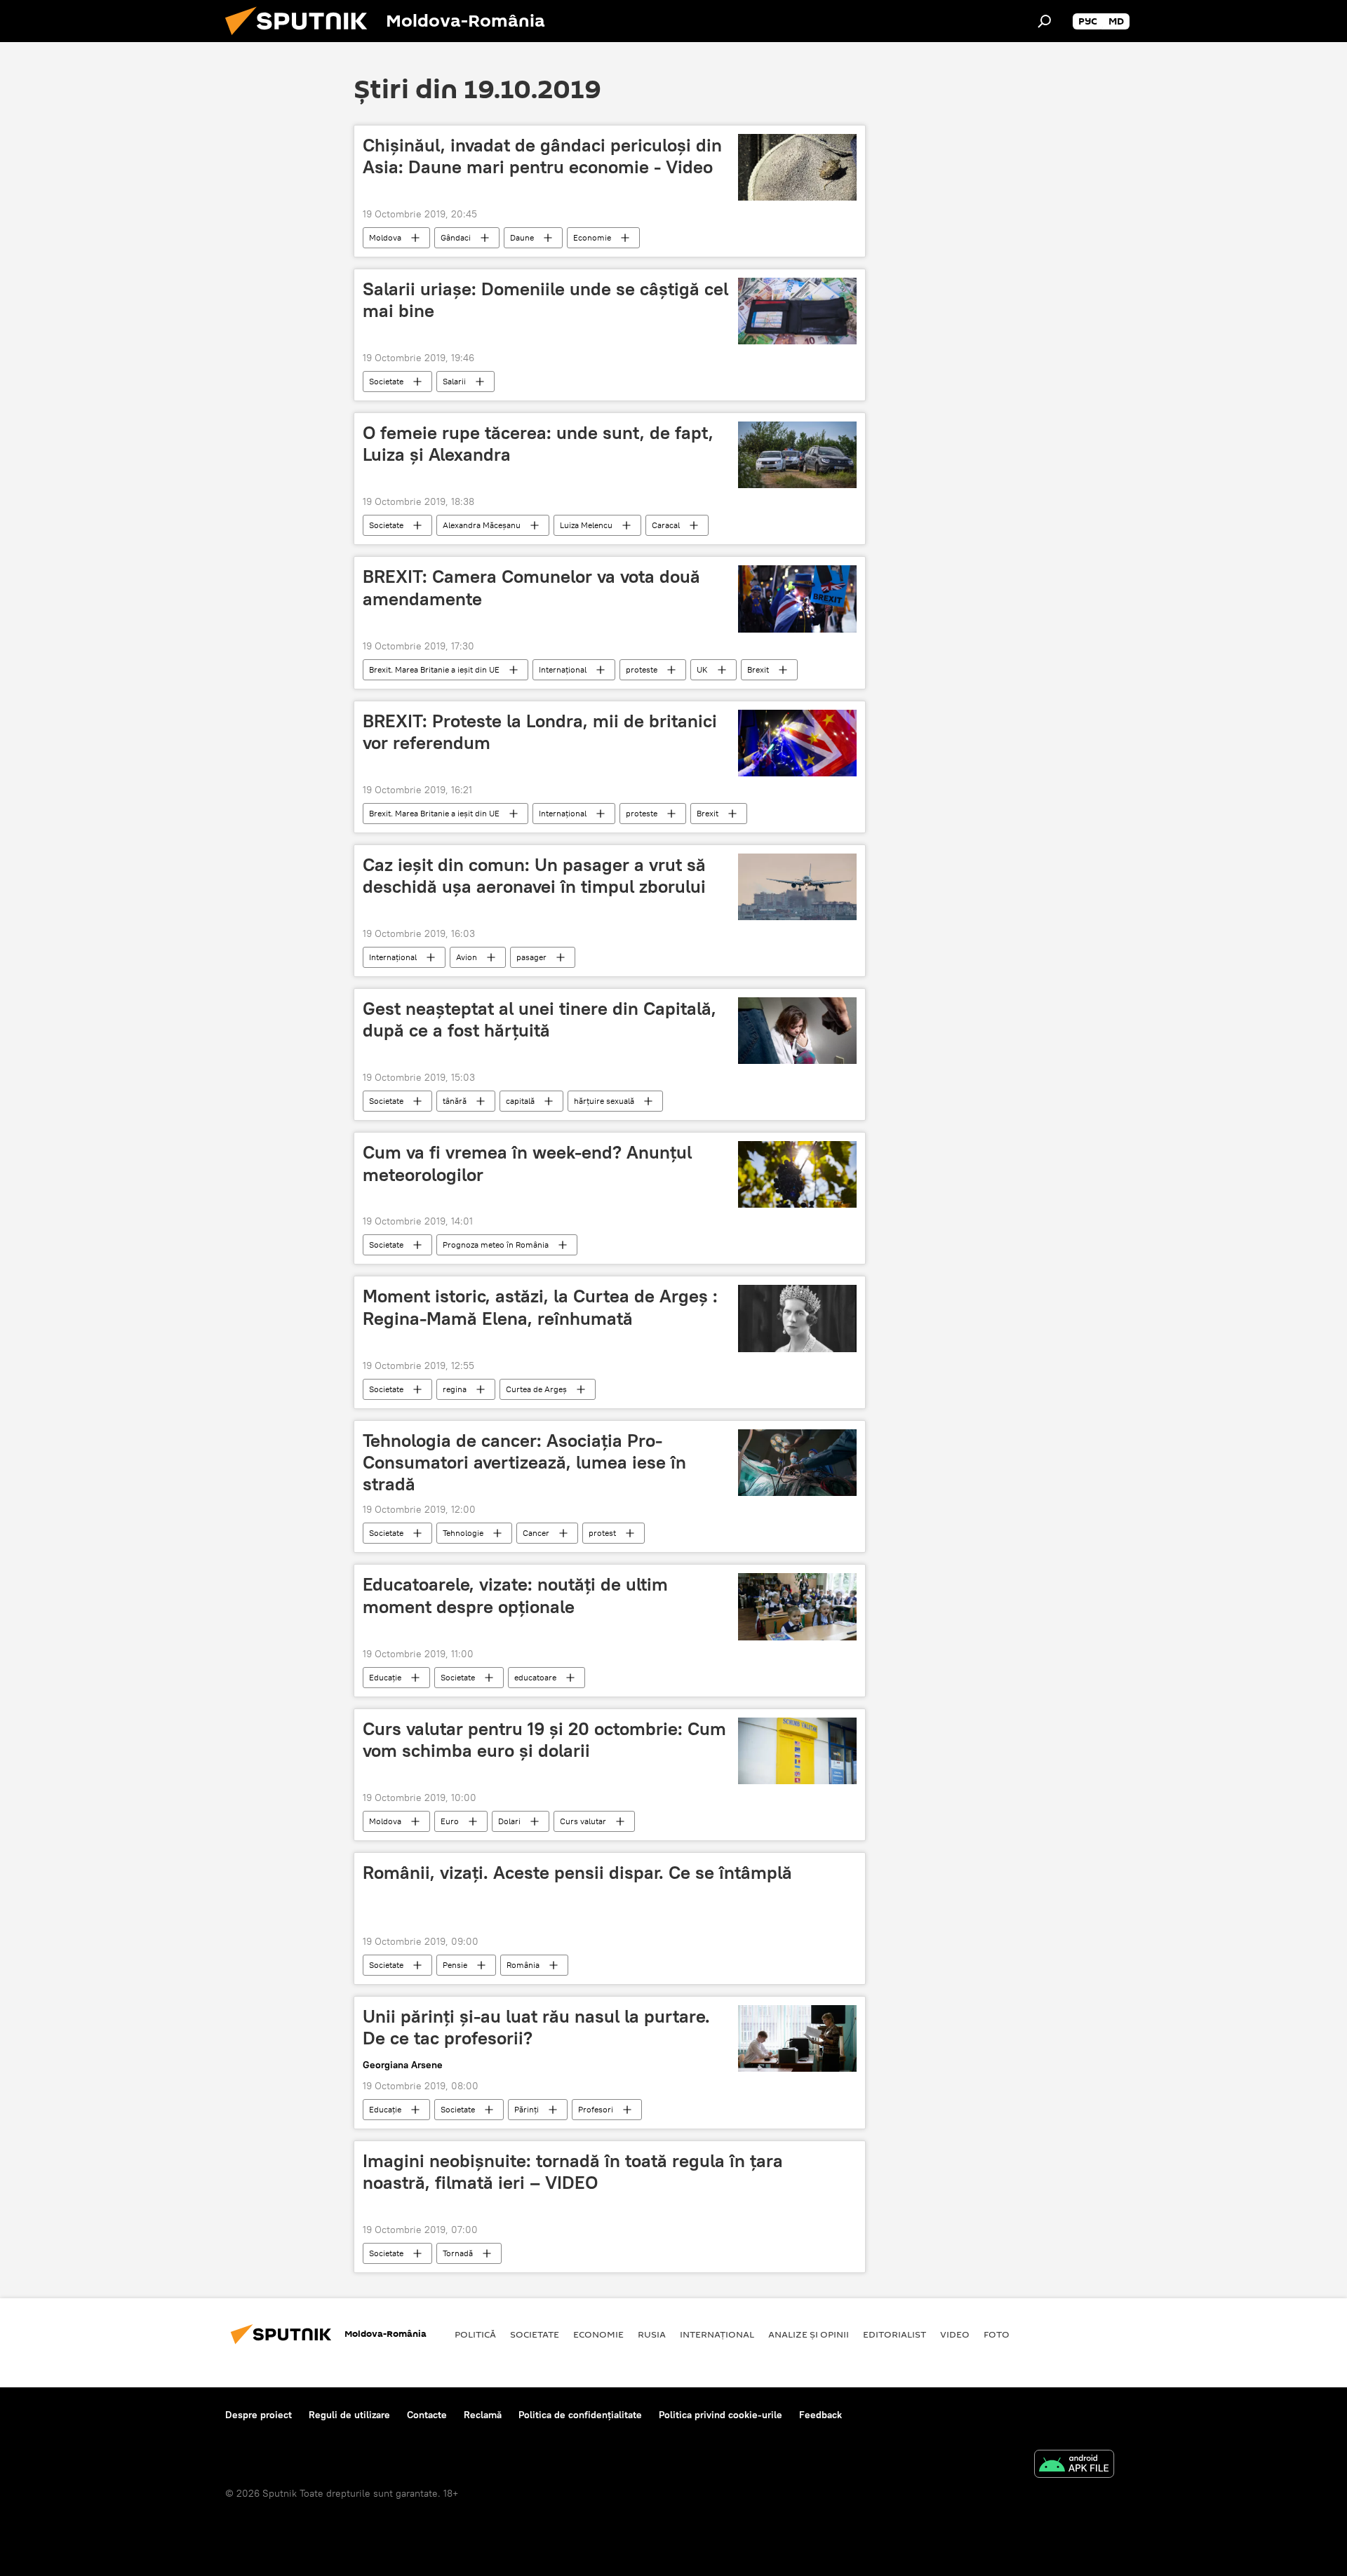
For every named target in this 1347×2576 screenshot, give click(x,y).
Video (955, 2334)
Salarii (454, 381)
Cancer (536, 1533)
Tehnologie (463, 1533)
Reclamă (483, 2415)
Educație (385, 1677)
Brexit (758, 669)
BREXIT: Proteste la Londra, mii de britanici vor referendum (540, 732)
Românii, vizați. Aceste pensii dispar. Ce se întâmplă (577, 1873)
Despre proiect (259, 2415)
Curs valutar (583, 1821)
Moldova (385, 237)
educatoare (535, 1677)
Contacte (427, 2415)
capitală (520, 1101)
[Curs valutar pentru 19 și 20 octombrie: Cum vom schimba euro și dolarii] (797, 1751)
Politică (475, 2334)
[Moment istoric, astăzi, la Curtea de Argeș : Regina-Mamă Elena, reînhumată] (797, 1319)
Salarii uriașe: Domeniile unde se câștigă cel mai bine (545, 300)
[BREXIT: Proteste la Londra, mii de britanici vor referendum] (797, 743)
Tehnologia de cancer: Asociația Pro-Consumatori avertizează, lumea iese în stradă (524, 1462)
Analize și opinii (809, 2334)
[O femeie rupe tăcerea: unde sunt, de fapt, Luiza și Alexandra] (797, 455)
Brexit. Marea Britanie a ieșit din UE (434, 669)
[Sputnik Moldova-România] (302, 39)
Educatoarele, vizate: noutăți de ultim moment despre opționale (515, 1595)
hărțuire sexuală (604, 1101)
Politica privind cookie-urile (721, 2415)
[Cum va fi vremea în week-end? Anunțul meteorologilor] (797, 1174)
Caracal (666, 525)
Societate (386, 381)
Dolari (509, 1821)
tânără (455, 1101)
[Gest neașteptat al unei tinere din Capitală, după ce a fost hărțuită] (797, 1031)
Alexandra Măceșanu (482, 525)
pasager (531, 957)
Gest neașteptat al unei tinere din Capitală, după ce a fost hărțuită (540, 1019)
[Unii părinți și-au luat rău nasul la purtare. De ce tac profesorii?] (797, 2038)
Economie (592, 237)
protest (602, 1533)
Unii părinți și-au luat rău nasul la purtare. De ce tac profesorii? (536, 2027)
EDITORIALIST (894, 2334)
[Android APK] (1074, 2466)
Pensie (455, 1965)
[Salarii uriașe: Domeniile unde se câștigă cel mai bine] (797, 311)
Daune (522, 237)
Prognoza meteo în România (496, 1245)
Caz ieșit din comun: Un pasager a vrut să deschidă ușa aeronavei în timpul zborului (534, 876)
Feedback (820, 2415)
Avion (467, 957)
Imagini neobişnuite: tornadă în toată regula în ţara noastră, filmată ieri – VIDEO (573, 2172)
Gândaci (456, 237)
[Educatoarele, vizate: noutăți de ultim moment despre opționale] (797, 1606)
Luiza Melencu (586, 525)
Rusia (652, 2334)
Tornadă (458, 2253)
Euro (450, 1821)
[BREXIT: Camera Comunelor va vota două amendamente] (797, 599)
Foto (997, 2334)
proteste (642, 669)
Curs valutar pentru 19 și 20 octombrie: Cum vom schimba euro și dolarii (544, 1740)
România (523, 1965)
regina (455, 1389)
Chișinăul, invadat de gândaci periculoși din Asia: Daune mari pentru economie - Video (542, 156)
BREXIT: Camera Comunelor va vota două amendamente (531, 587)
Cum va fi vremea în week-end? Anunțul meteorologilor (527, 1163)
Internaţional (563, 669)
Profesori (596, 2109)
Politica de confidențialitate (580, 2415)
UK (702, 669)
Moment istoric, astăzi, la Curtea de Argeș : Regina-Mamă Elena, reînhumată (540, 1307)
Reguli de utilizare (349, 2415)
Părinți (527, 2109)
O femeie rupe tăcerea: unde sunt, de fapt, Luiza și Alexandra (538, 444)
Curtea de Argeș (536, 1389)
